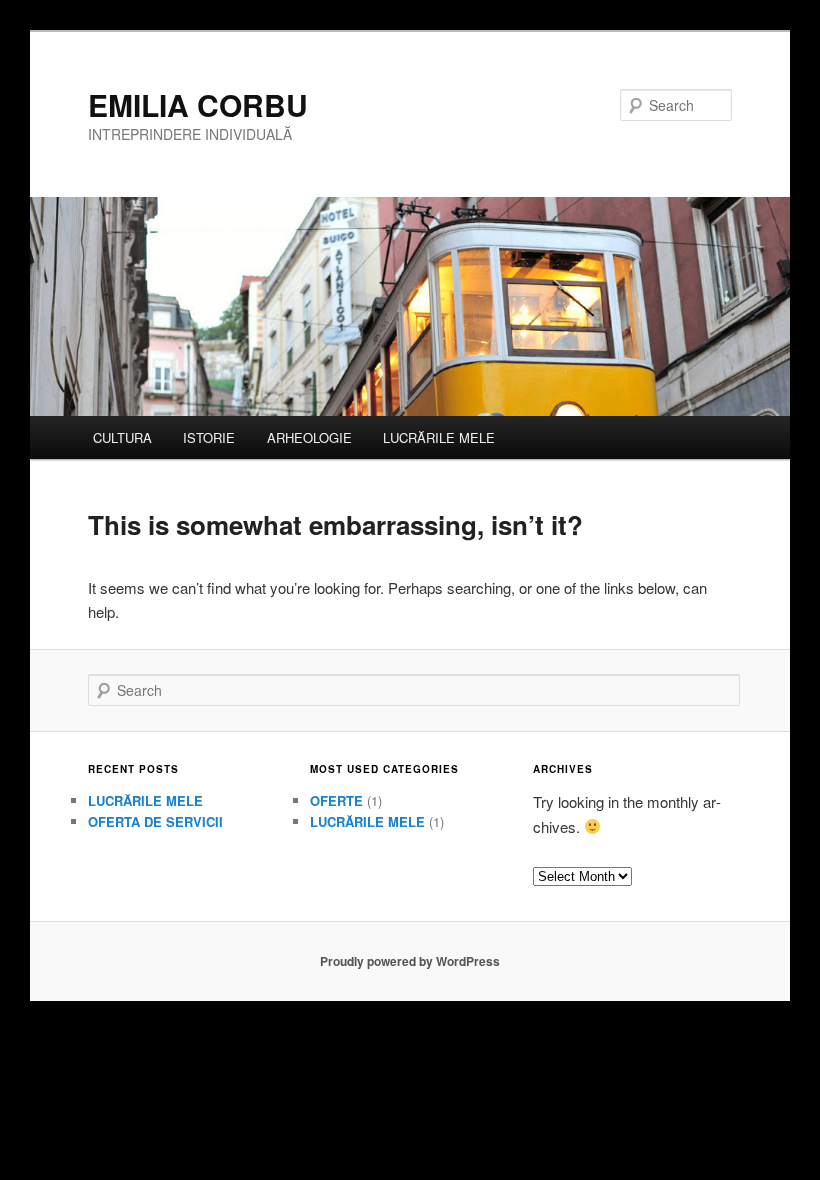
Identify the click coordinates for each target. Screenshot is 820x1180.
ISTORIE (209, 437)
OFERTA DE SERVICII (155, 821)
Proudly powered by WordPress (410, 961)
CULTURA (122, 437)
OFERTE (336, 800)
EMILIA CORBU (198, 104)
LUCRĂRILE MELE (439, 437)
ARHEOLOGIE (309, 437)
